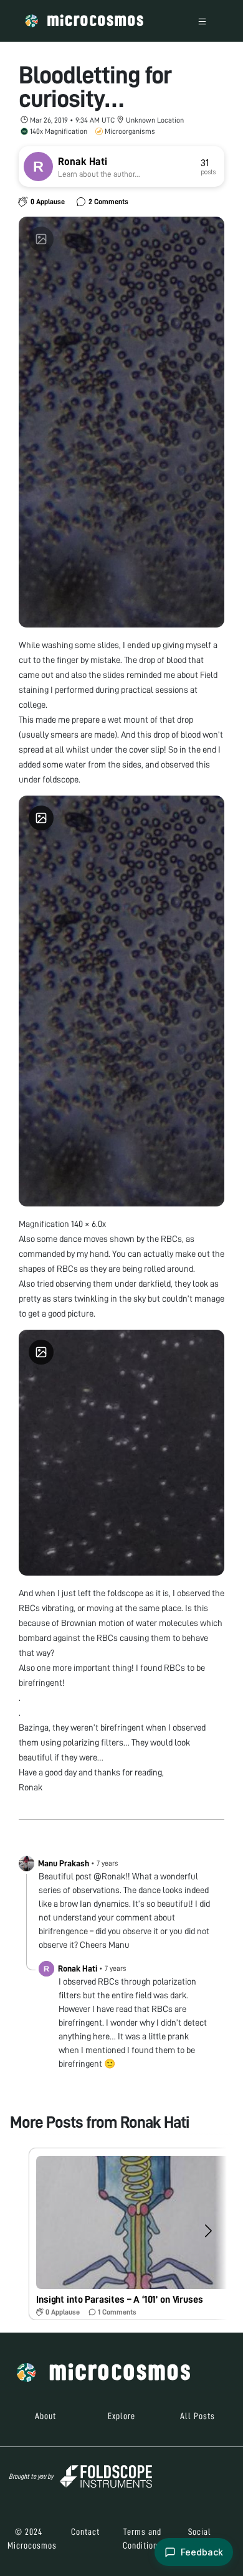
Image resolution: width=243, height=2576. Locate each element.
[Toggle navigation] (202, 21)
